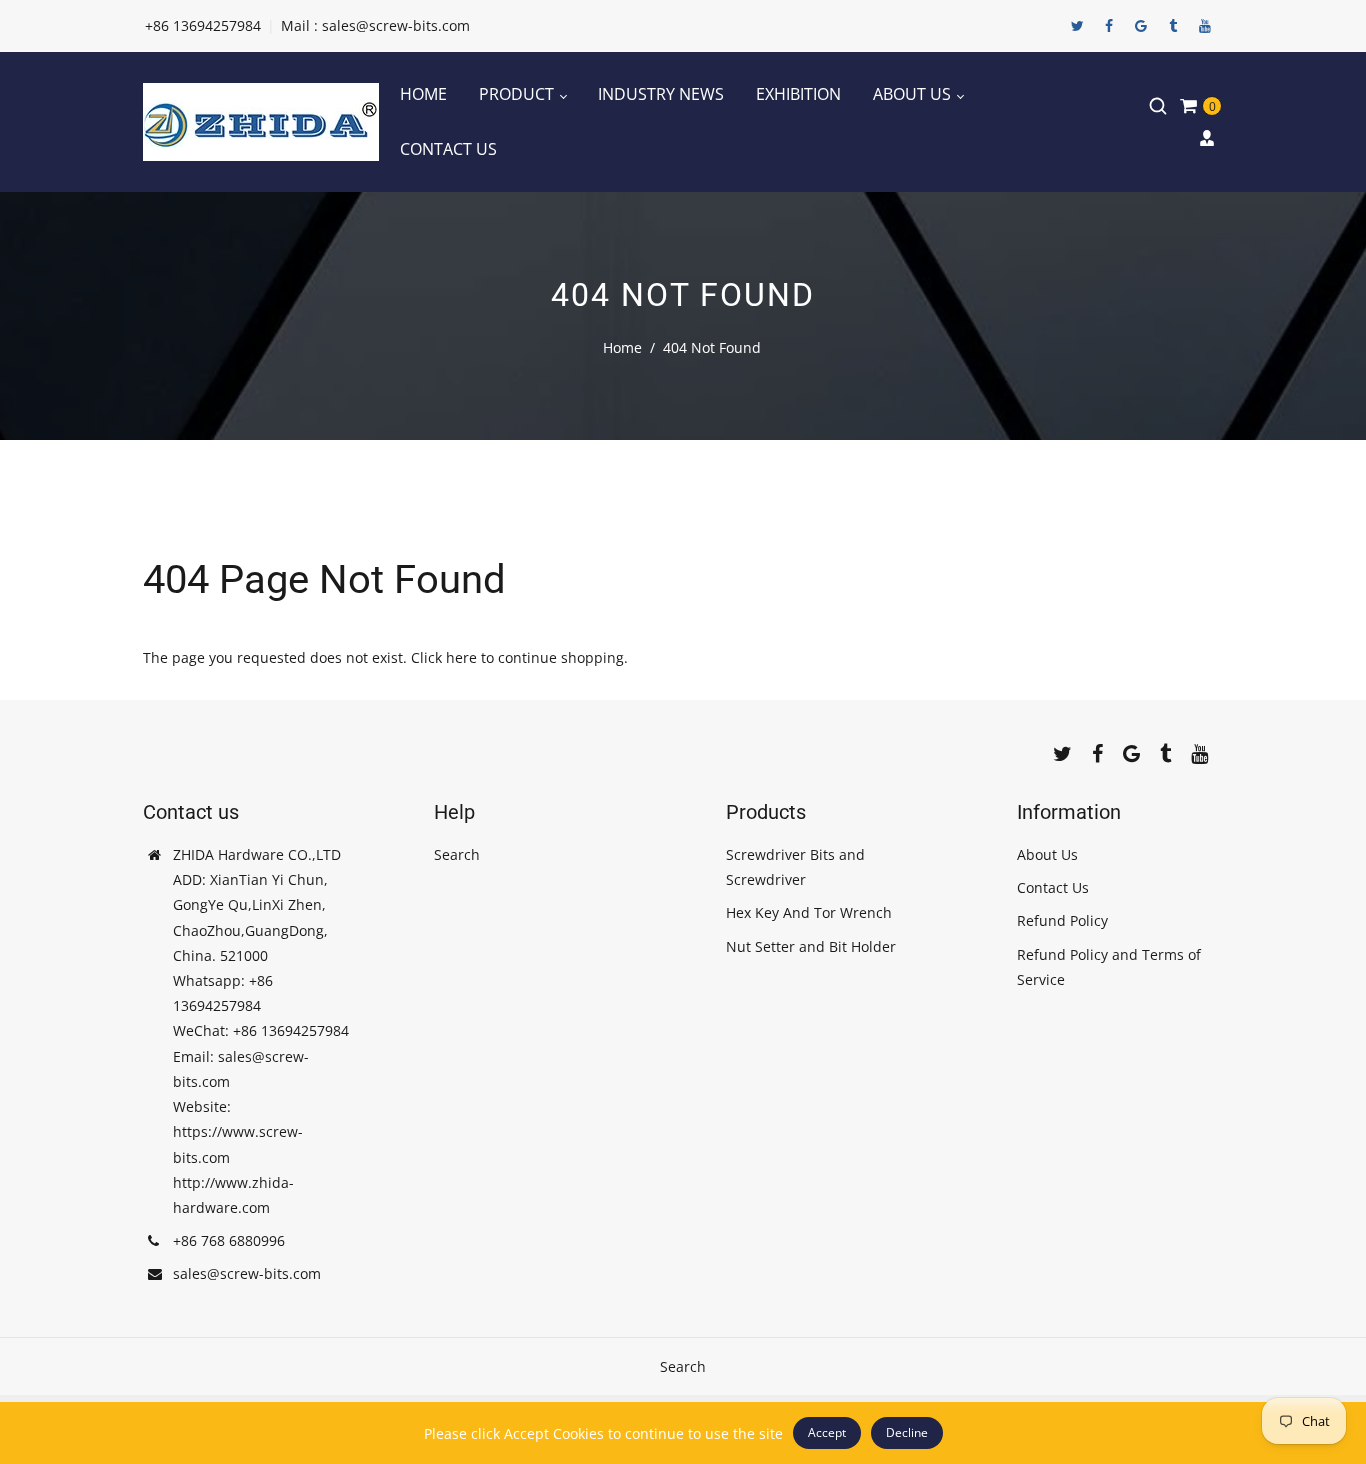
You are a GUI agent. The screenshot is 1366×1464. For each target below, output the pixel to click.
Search (457, 854)
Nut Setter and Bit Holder (811, 946)
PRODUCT (518, 94)
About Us (1047, 854)
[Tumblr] (1173, 26)
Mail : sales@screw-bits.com (375, 25)
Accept (827, 1432)
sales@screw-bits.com (247, 1273)
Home (622, 347)
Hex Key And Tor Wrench (809, 912)
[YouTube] (1205, 26)
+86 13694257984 (203, 25)
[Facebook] (1109, 26)
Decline (907, 1432)
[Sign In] (1207, 138)
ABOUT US (914, 94)
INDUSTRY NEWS (661, 94)
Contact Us (1053, 887)
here (461, 657)
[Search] (1158, 106)
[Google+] (1141, 26)
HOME (423, 94)
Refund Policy (1062, 920)
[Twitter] (1077, 26)
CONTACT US (448, 149)
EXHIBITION (798, 94)
